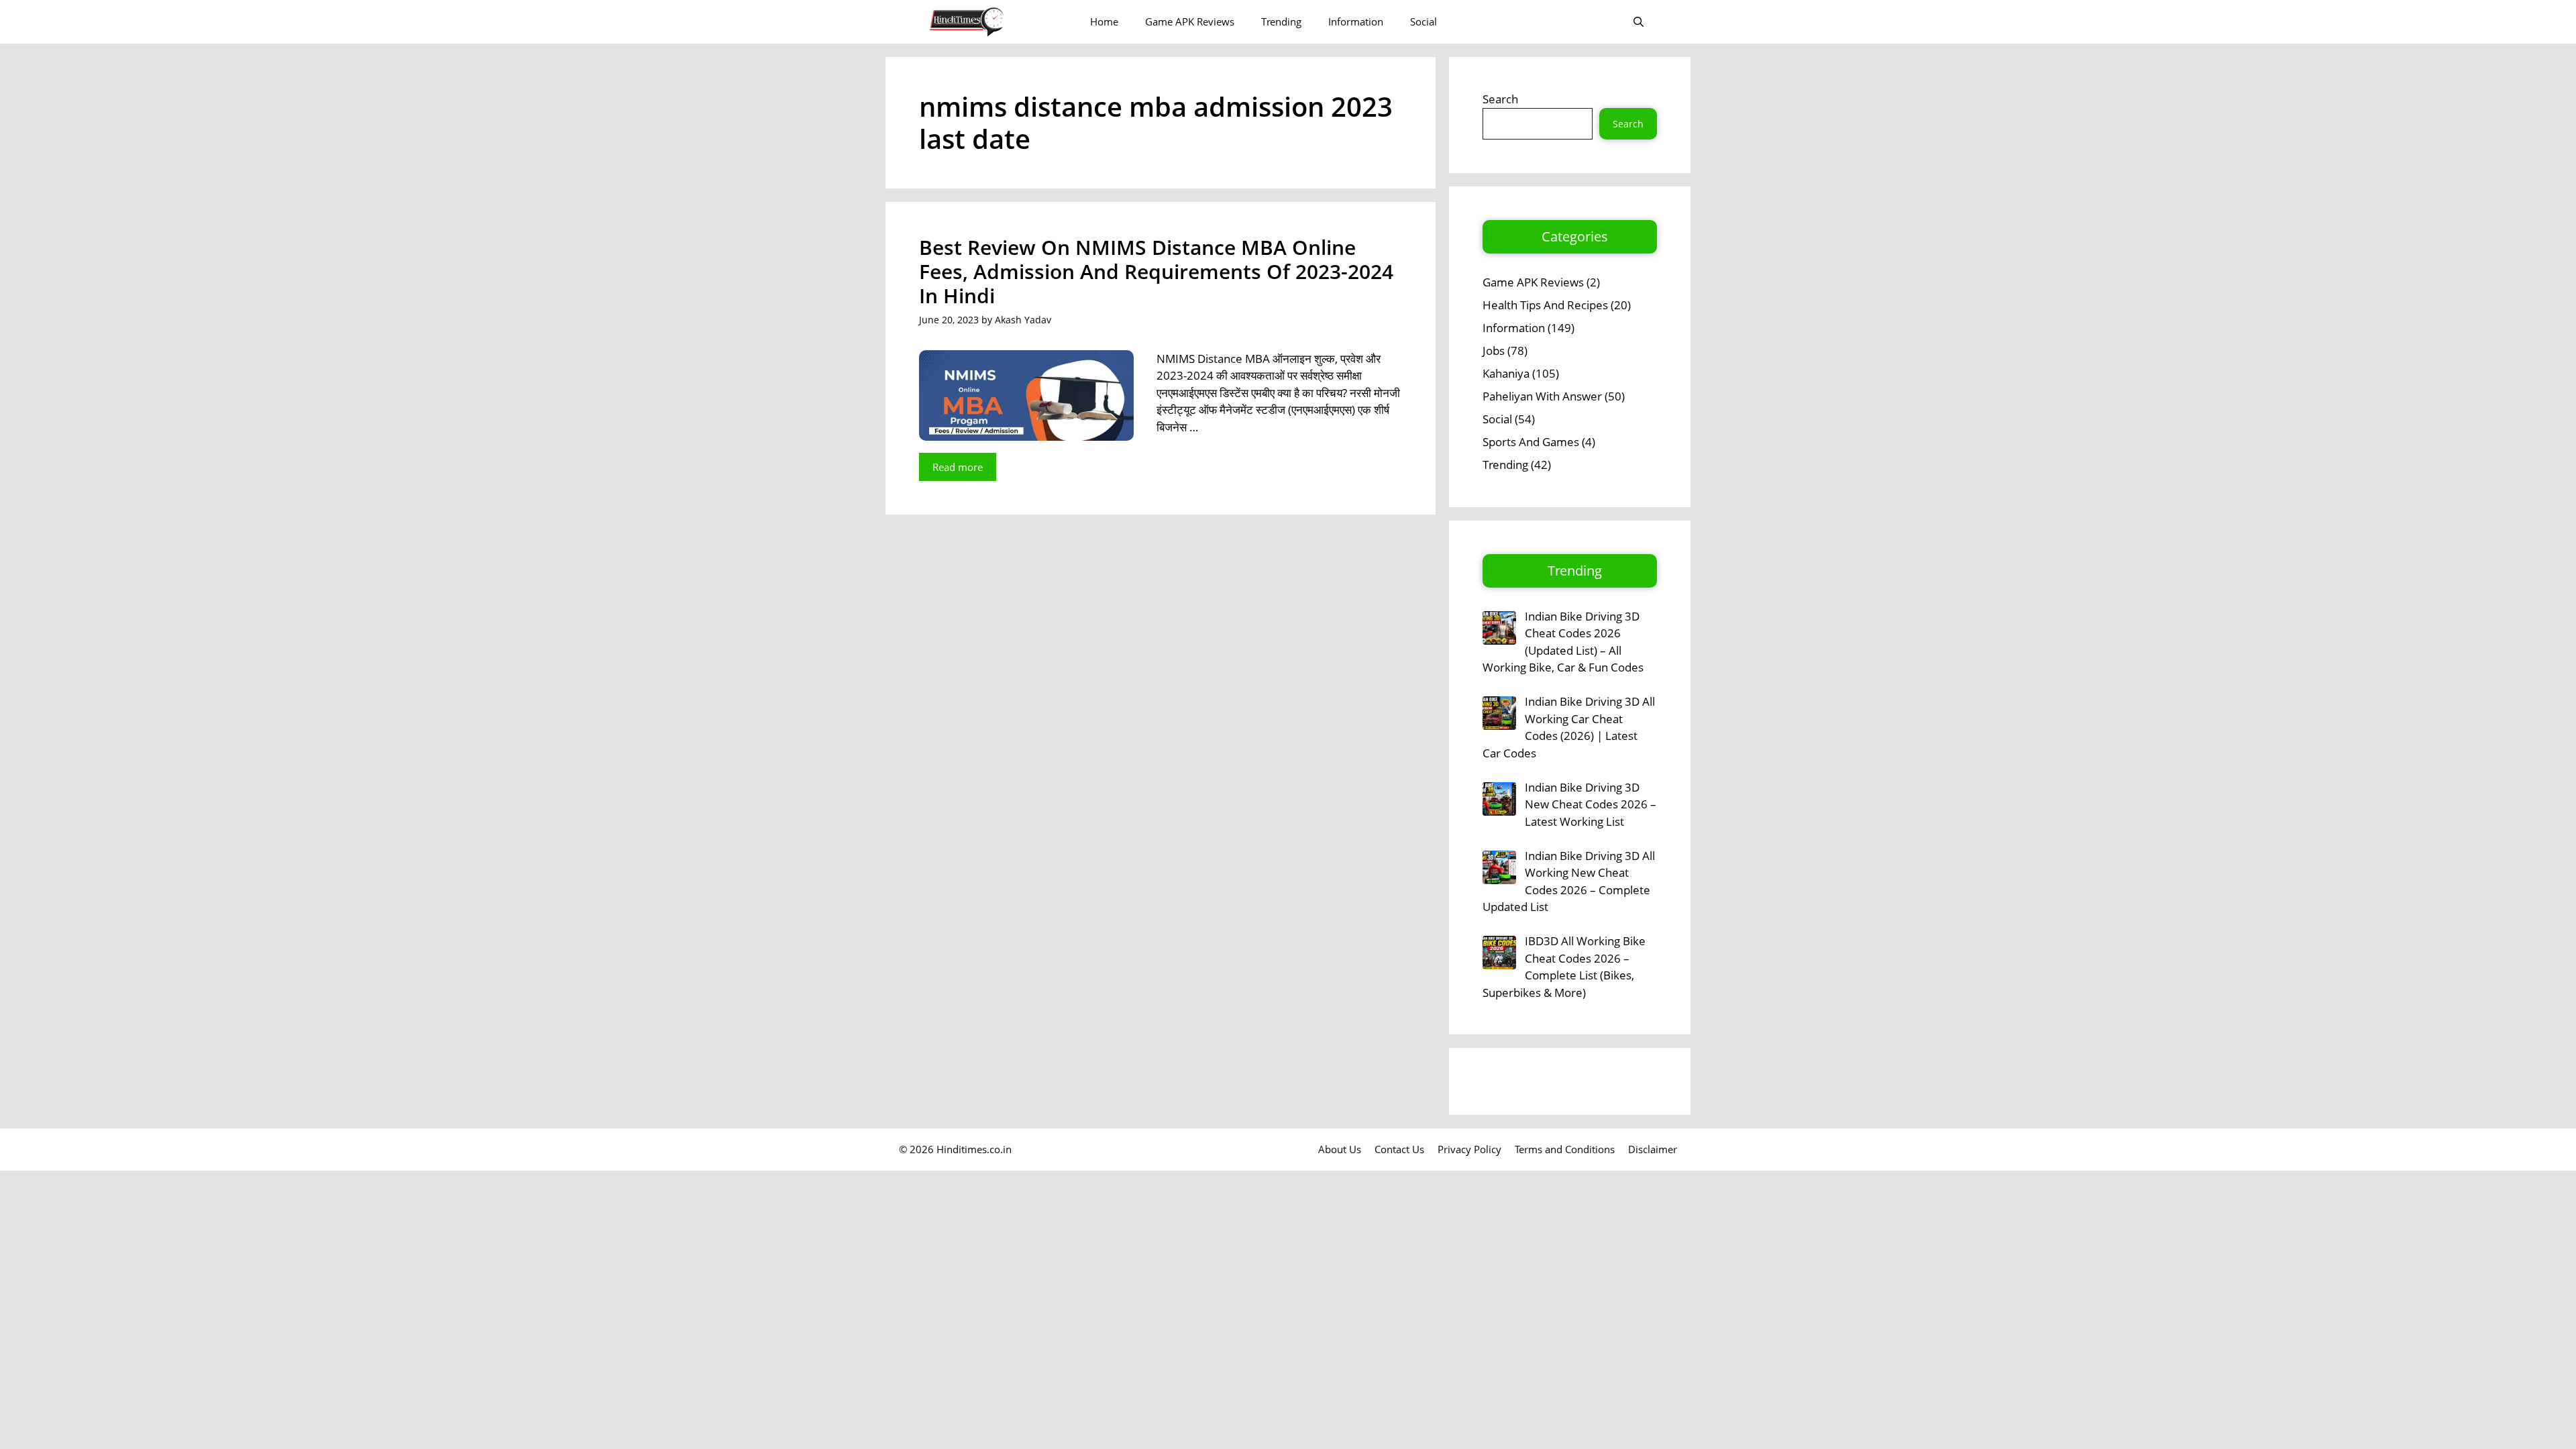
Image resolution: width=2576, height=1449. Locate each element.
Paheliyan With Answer (1542, 396)
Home (1104, 21)
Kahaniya (1506, 373)
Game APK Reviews (1190, 21)
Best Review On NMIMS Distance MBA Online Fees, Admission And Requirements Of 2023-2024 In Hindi (1156, 271)
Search (1500, 99)
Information (1356, 21)
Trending (1281, 21)
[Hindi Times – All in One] (995, 22)
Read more (958, 467)
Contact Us (1399, 1149)
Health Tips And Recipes (1545, 305)
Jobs (1494, 351)
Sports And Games (1531, 442)
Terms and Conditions (1565, 1149)
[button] (1639, 22)
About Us (1340, 1149)
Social (1424, 21)
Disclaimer (1653, 1149)
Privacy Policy (1469, 1149)
